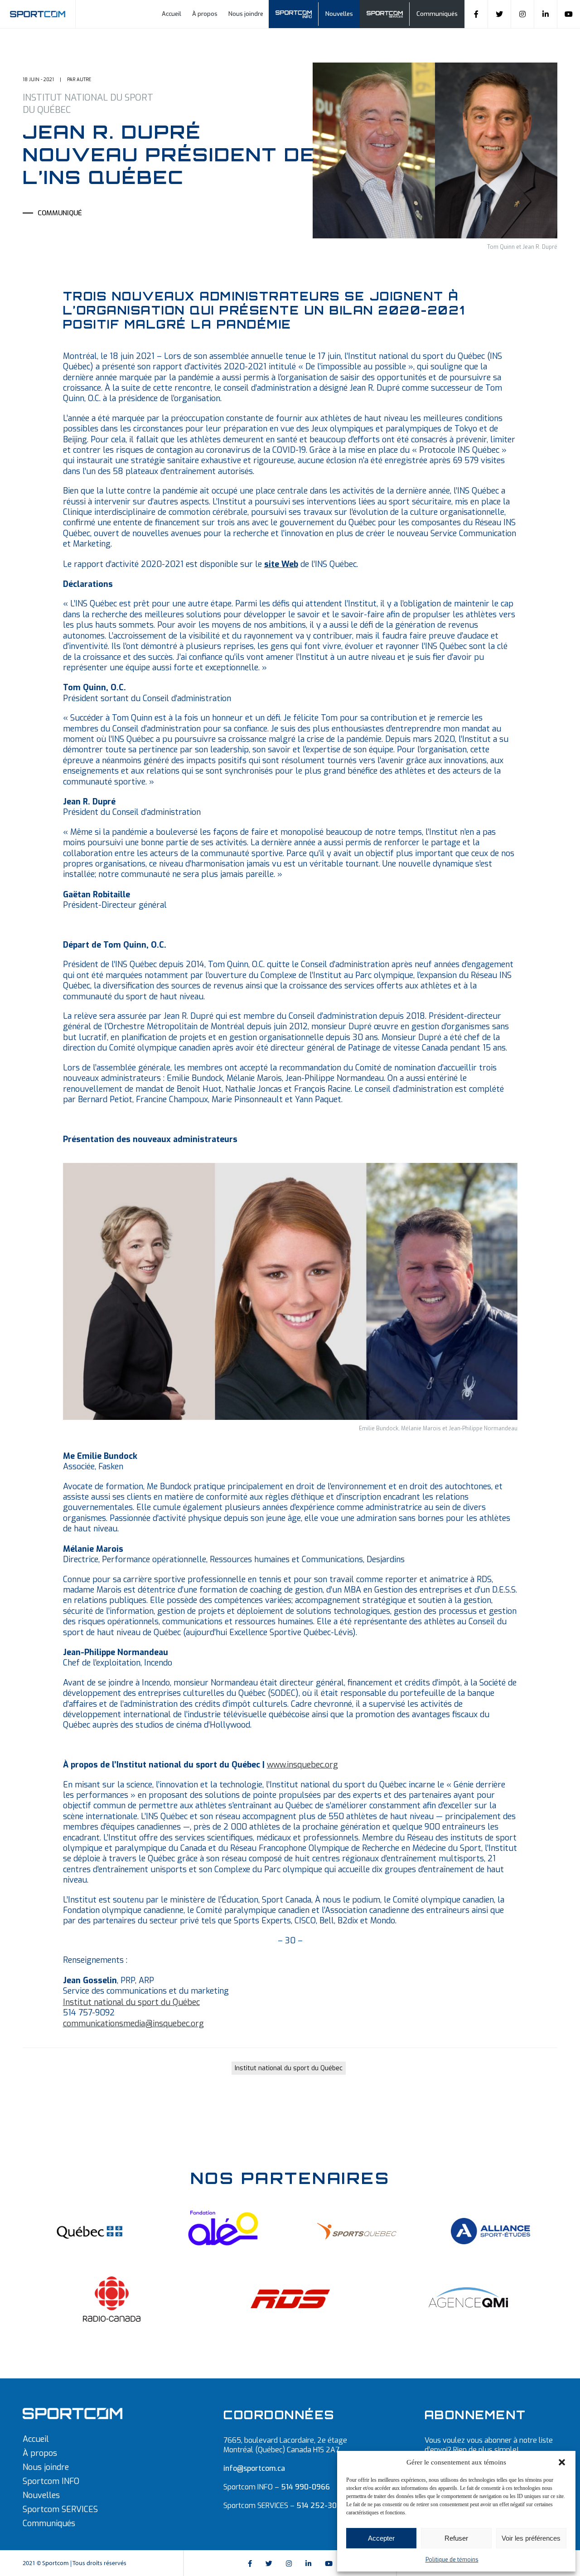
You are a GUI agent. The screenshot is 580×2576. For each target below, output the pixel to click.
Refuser (456, 2538)
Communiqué (60, 213)
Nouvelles (339, 14)
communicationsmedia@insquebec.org (133, 2024)
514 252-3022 (321, 2506)
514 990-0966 (305, 2487)
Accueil (172, 14)
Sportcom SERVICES (60, 2509)
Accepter (381, 2538)
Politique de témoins (452, 2560)
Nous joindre (246, 14)
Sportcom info (298, 14)
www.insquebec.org (302, 1765)
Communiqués (437, 14)
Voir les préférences (531, 2538)
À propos (205, 14)
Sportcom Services (389, 14)
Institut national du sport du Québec (131, 2002)
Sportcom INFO (51, 2481)
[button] (562, 2462)
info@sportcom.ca (254, 2468)
